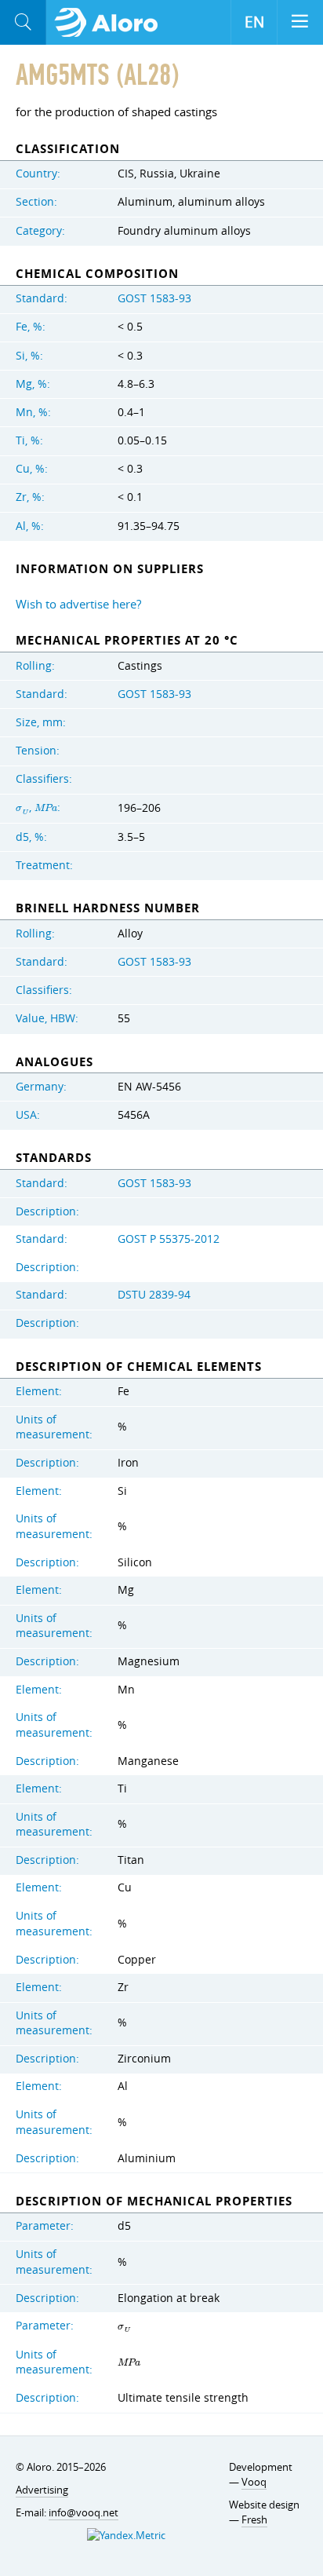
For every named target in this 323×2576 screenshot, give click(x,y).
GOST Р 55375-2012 (169, 1239)
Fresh (254, 2519)
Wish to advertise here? (78, 604)
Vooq (254, 2482)
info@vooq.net (83, 2512)
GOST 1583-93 (154, 298)
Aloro (111, 23)
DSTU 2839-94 (154, 1295)
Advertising (42, 2490)
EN (254, 22)
